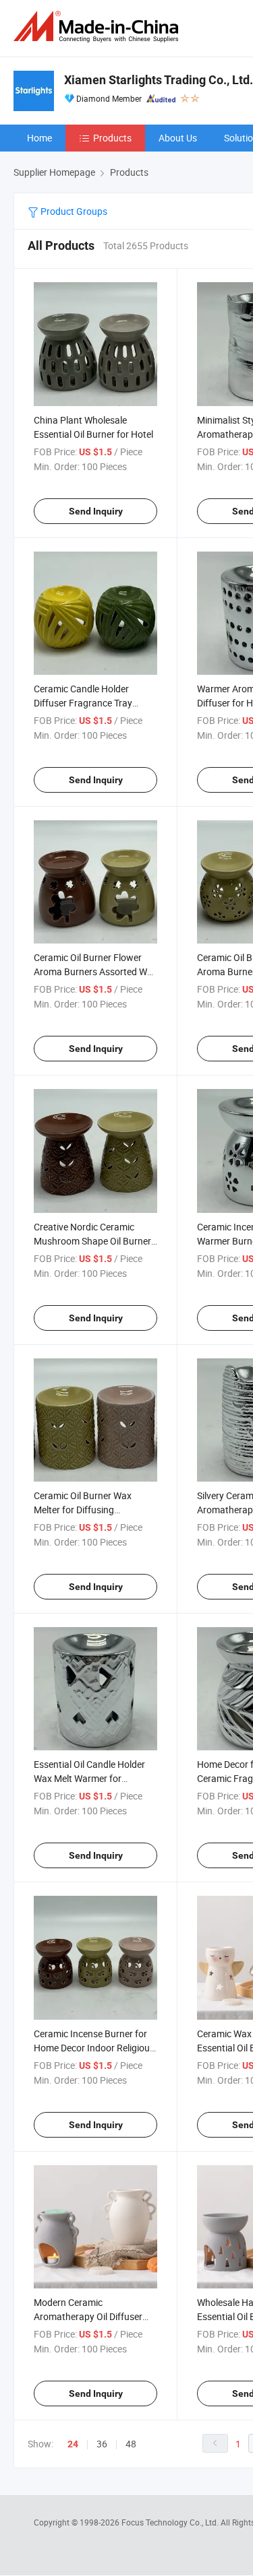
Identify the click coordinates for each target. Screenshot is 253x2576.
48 (131, 2444)
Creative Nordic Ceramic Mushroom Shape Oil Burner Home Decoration (92, 1241)
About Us (178, 138)
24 (73, 2444)
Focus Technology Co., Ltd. (171, 2522)
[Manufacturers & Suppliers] (99, 27)
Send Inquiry (96, 511)
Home (39, 138)
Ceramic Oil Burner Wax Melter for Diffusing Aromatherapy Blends (83, 1510)
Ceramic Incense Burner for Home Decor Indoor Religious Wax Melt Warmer (94, 2048)
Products (112, 138)
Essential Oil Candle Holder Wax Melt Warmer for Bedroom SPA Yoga (89, 1778)
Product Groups (73, 211)
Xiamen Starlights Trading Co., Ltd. (159, 80)
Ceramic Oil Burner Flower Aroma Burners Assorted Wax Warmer (95, 971)
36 (102, 2444)
